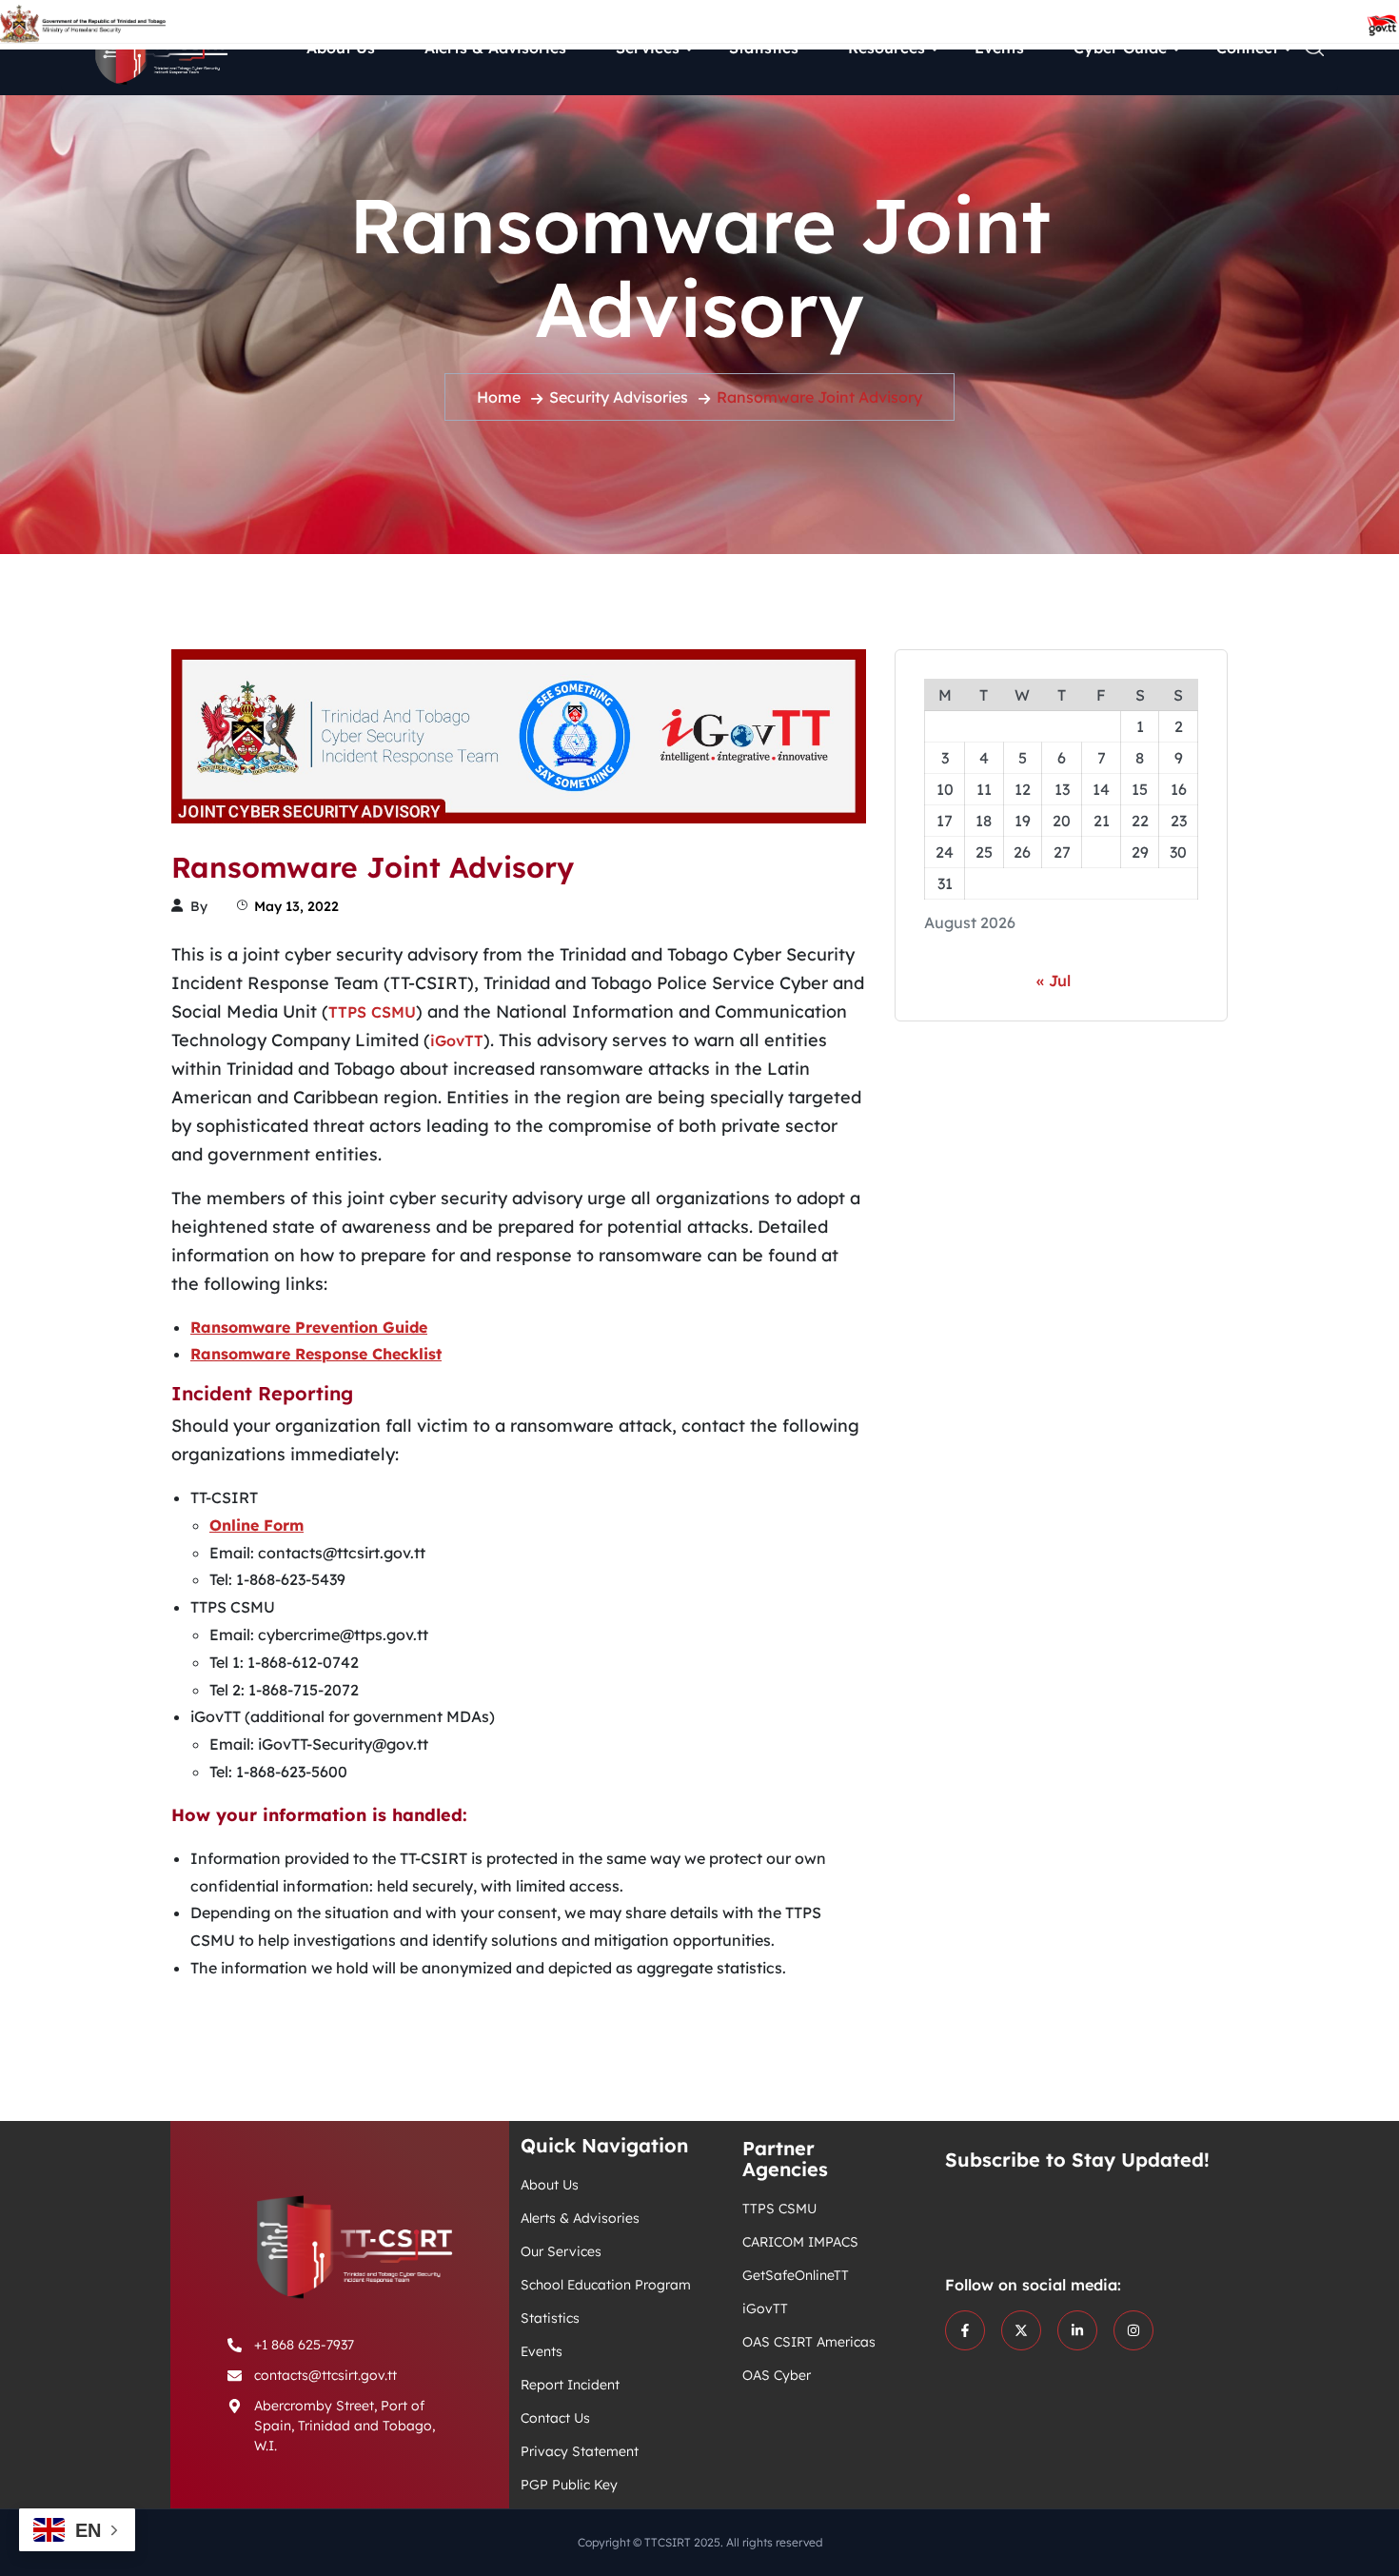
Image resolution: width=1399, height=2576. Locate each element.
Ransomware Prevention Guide (309, 1327)
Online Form (256, 1525)
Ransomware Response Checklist (316, 1354)
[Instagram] (1133, 2330)
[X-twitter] (1021, 2330)
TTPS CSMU (372, 1012)
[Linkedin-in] (1077, 2330)
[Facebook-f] (965, 2330)
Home (499, 397)
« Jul (1054, 981)
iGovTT (457, 1040)
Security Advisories (619, 397)
